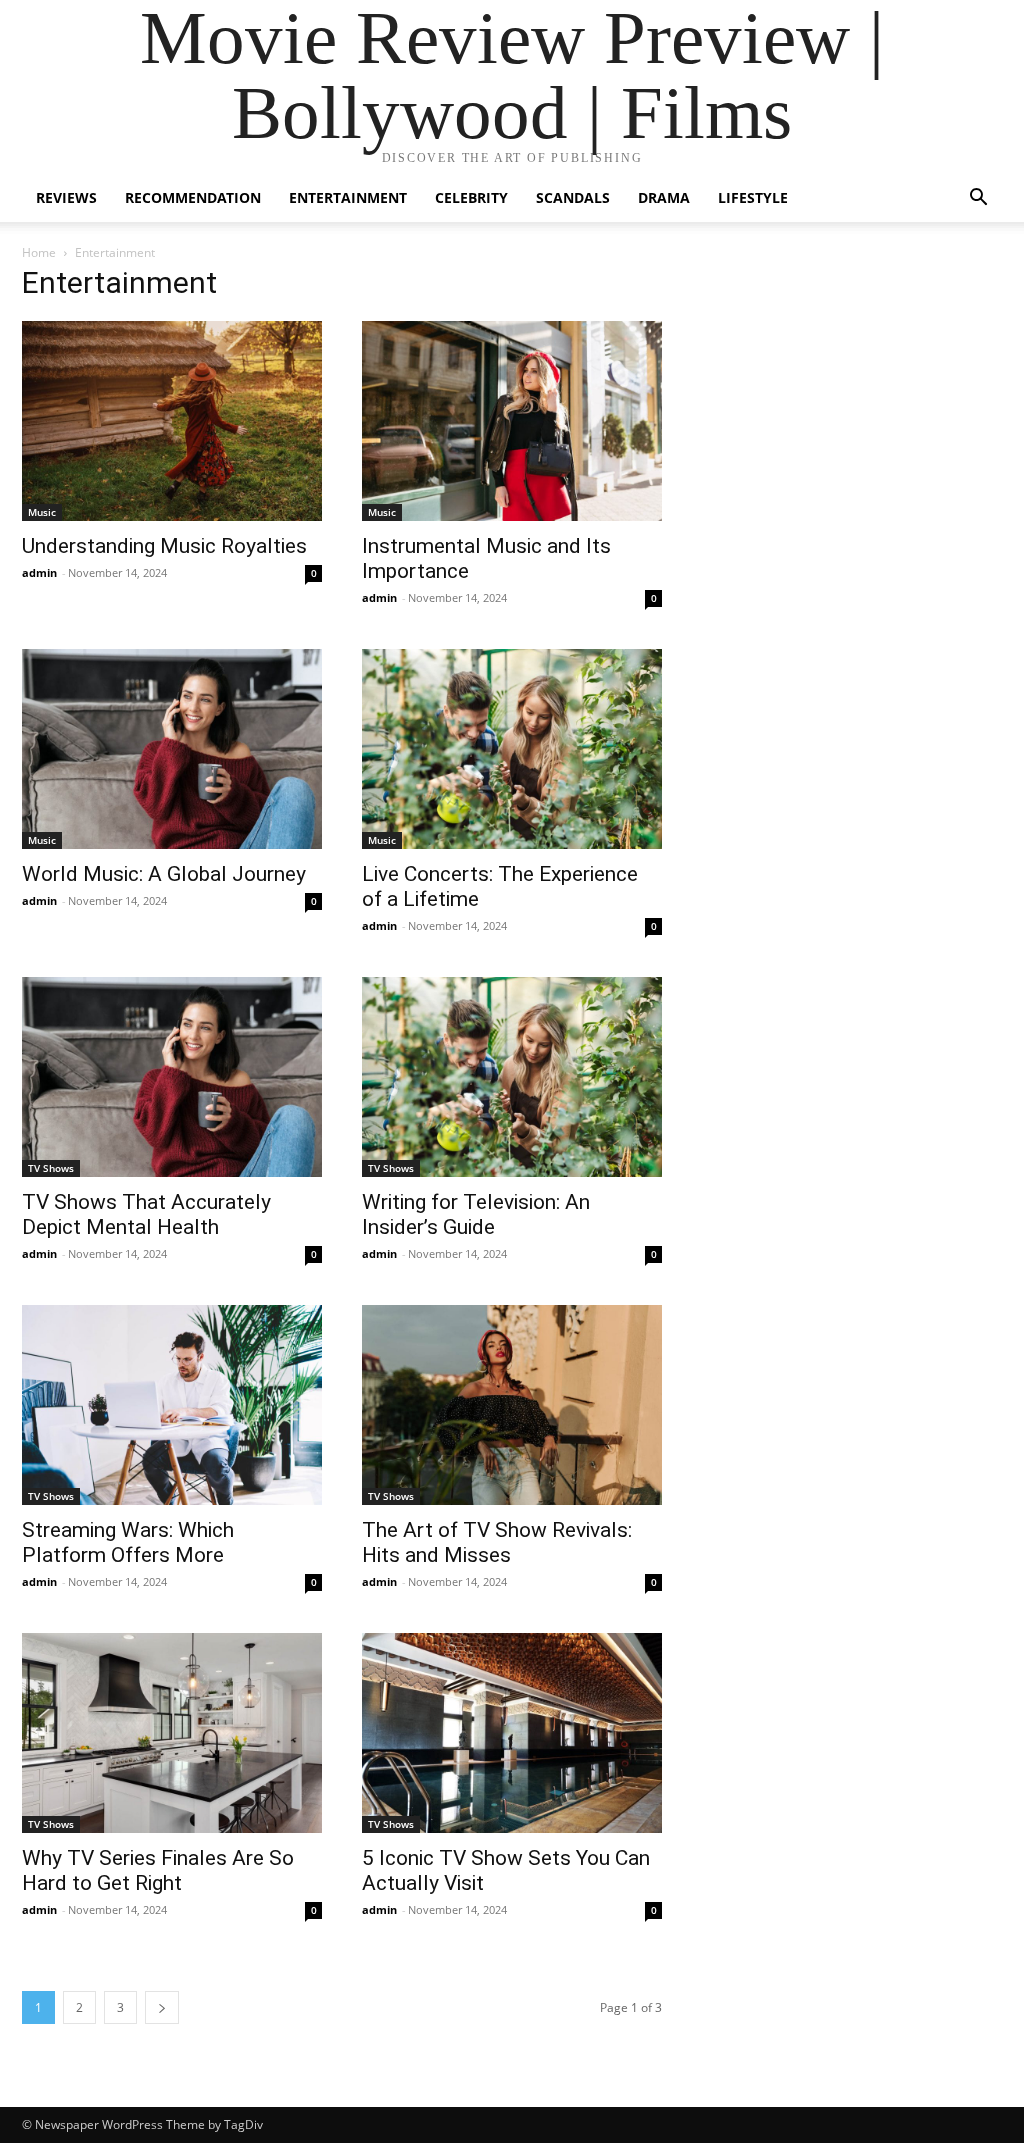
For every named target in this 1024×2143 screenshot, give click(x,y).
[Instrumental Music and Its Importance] (512, 421)
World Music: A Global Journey (164, 874)
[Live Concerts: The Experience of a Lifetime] (512, 749)
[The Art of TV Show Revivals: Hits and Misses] (512, 1405)
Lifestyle (753, 197)
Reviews (66, 197)
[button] (978, 199)
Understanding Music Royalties (164, 546)
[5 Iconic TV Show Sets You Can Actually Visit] (512, 1733)
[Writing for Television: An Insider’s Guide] (512, 1077)
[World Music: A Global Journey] (172, 749)
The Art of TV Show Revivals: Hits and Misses (497, 1542)
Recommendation (193, 197)
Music (42, 512)
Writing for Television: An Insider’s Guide (476, 1214)
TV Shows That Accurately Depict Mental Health (146, 1214)
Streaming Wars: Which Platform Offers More (128, 1542)
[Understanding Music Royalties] (172, 421)
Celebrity (471, 197)
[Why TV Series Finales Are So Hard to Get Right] (172, 1733)
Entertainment (348, 197)
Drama (664, 197)
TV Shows (51, 1168)
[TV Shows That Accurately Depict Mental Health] (172, 1077)
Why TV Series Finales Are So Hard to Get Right (158, 1870)
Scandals (573, 197)
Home (39, 252)
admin (39, 572)
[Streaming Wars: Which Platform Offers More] (172, 1405)
